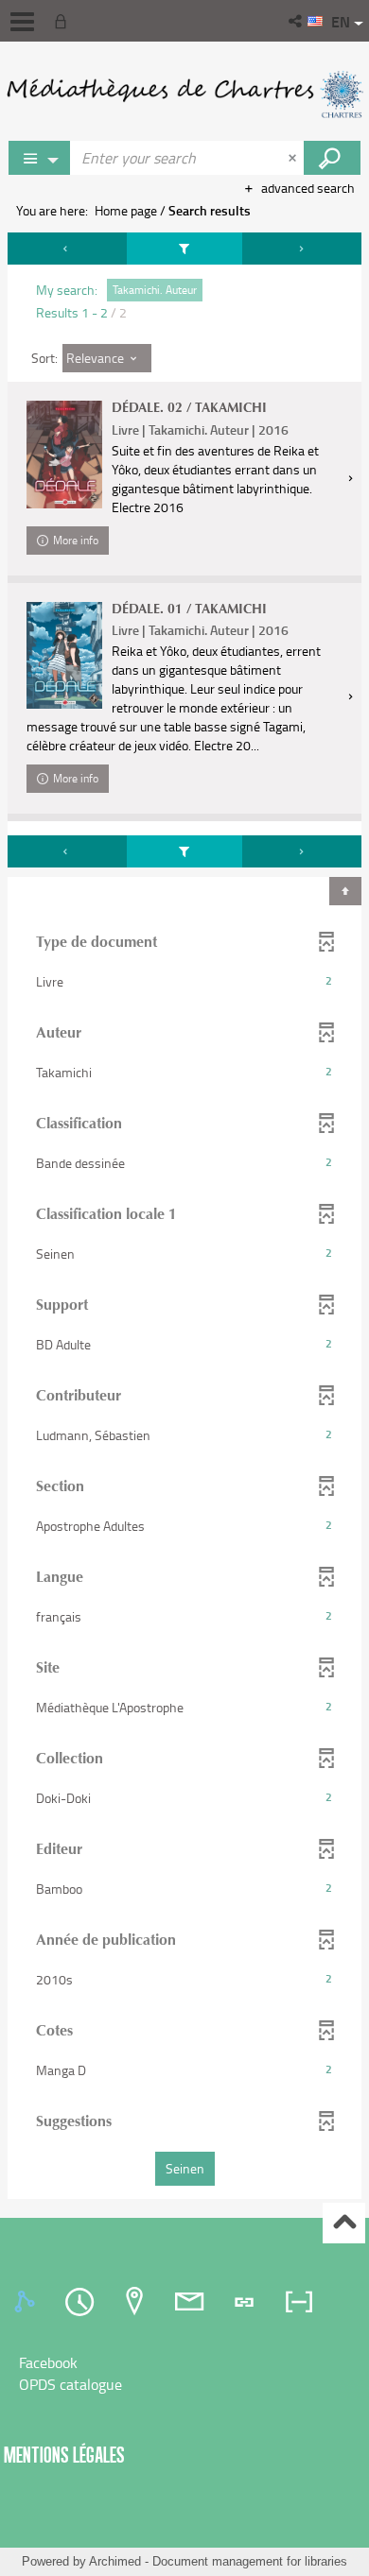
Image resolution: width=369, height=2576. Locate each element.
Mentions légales (64, 2455)
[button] (297, 21)
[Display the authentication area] (64, 21)
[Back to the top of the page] (344, 2223)
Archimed (115, 2561)
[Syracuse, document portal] (184, 94)
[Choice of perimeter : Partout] (40, 158)
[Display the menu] (22, 22)
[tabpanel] (184, 1218)
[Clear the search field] (294, 158)
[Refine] (185, 249)
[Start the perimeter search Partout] (332, 158)
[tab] (27, 2302)
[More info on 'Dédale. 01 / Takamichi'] (64, 655)
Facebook (48, 2362)
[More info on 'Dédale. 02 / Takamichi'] (64, 454)
